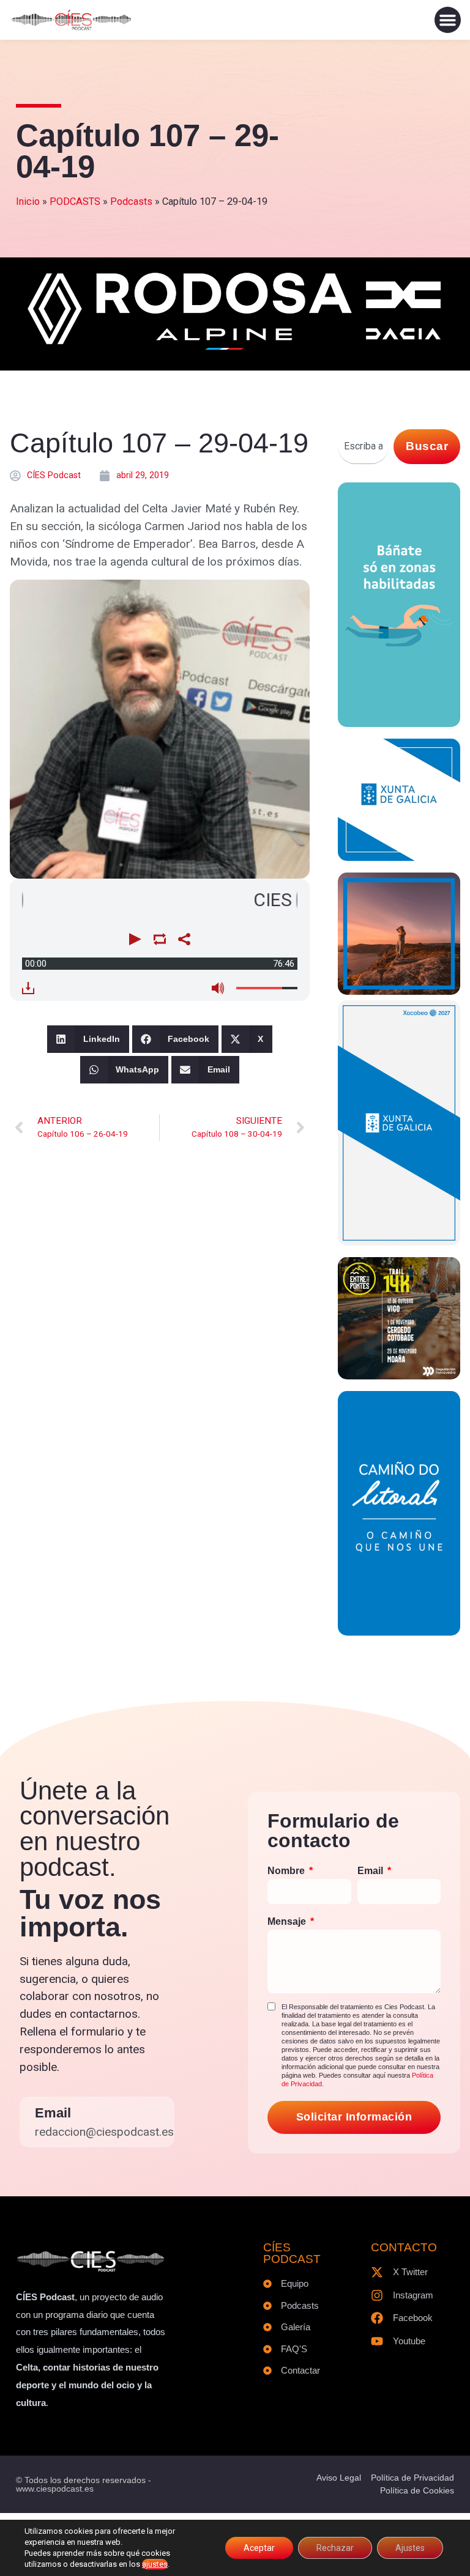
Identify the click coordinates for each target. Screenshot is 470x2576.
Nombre (287, 1871)
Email (53, 2113)
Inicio (28, 201)
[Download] (28, 988)
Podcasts (131, 201)
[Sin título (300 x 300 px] (399, 857)
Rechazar (335, 2548)
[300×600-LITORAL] (399, 1632)
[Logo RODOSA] (235, 351)
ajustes (155, 2564)
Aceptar (259, 2548)
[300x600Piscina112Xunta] (399, 723)
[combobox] (363, 447)
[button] (448, 20)
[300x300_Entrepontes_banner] (399, 1375)
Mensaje (288, 1921)
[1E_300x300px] (399, 991)
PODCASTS (75, 201)
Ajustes (410, 2548)
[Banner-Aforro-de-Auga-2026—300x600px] (399, 1242)
